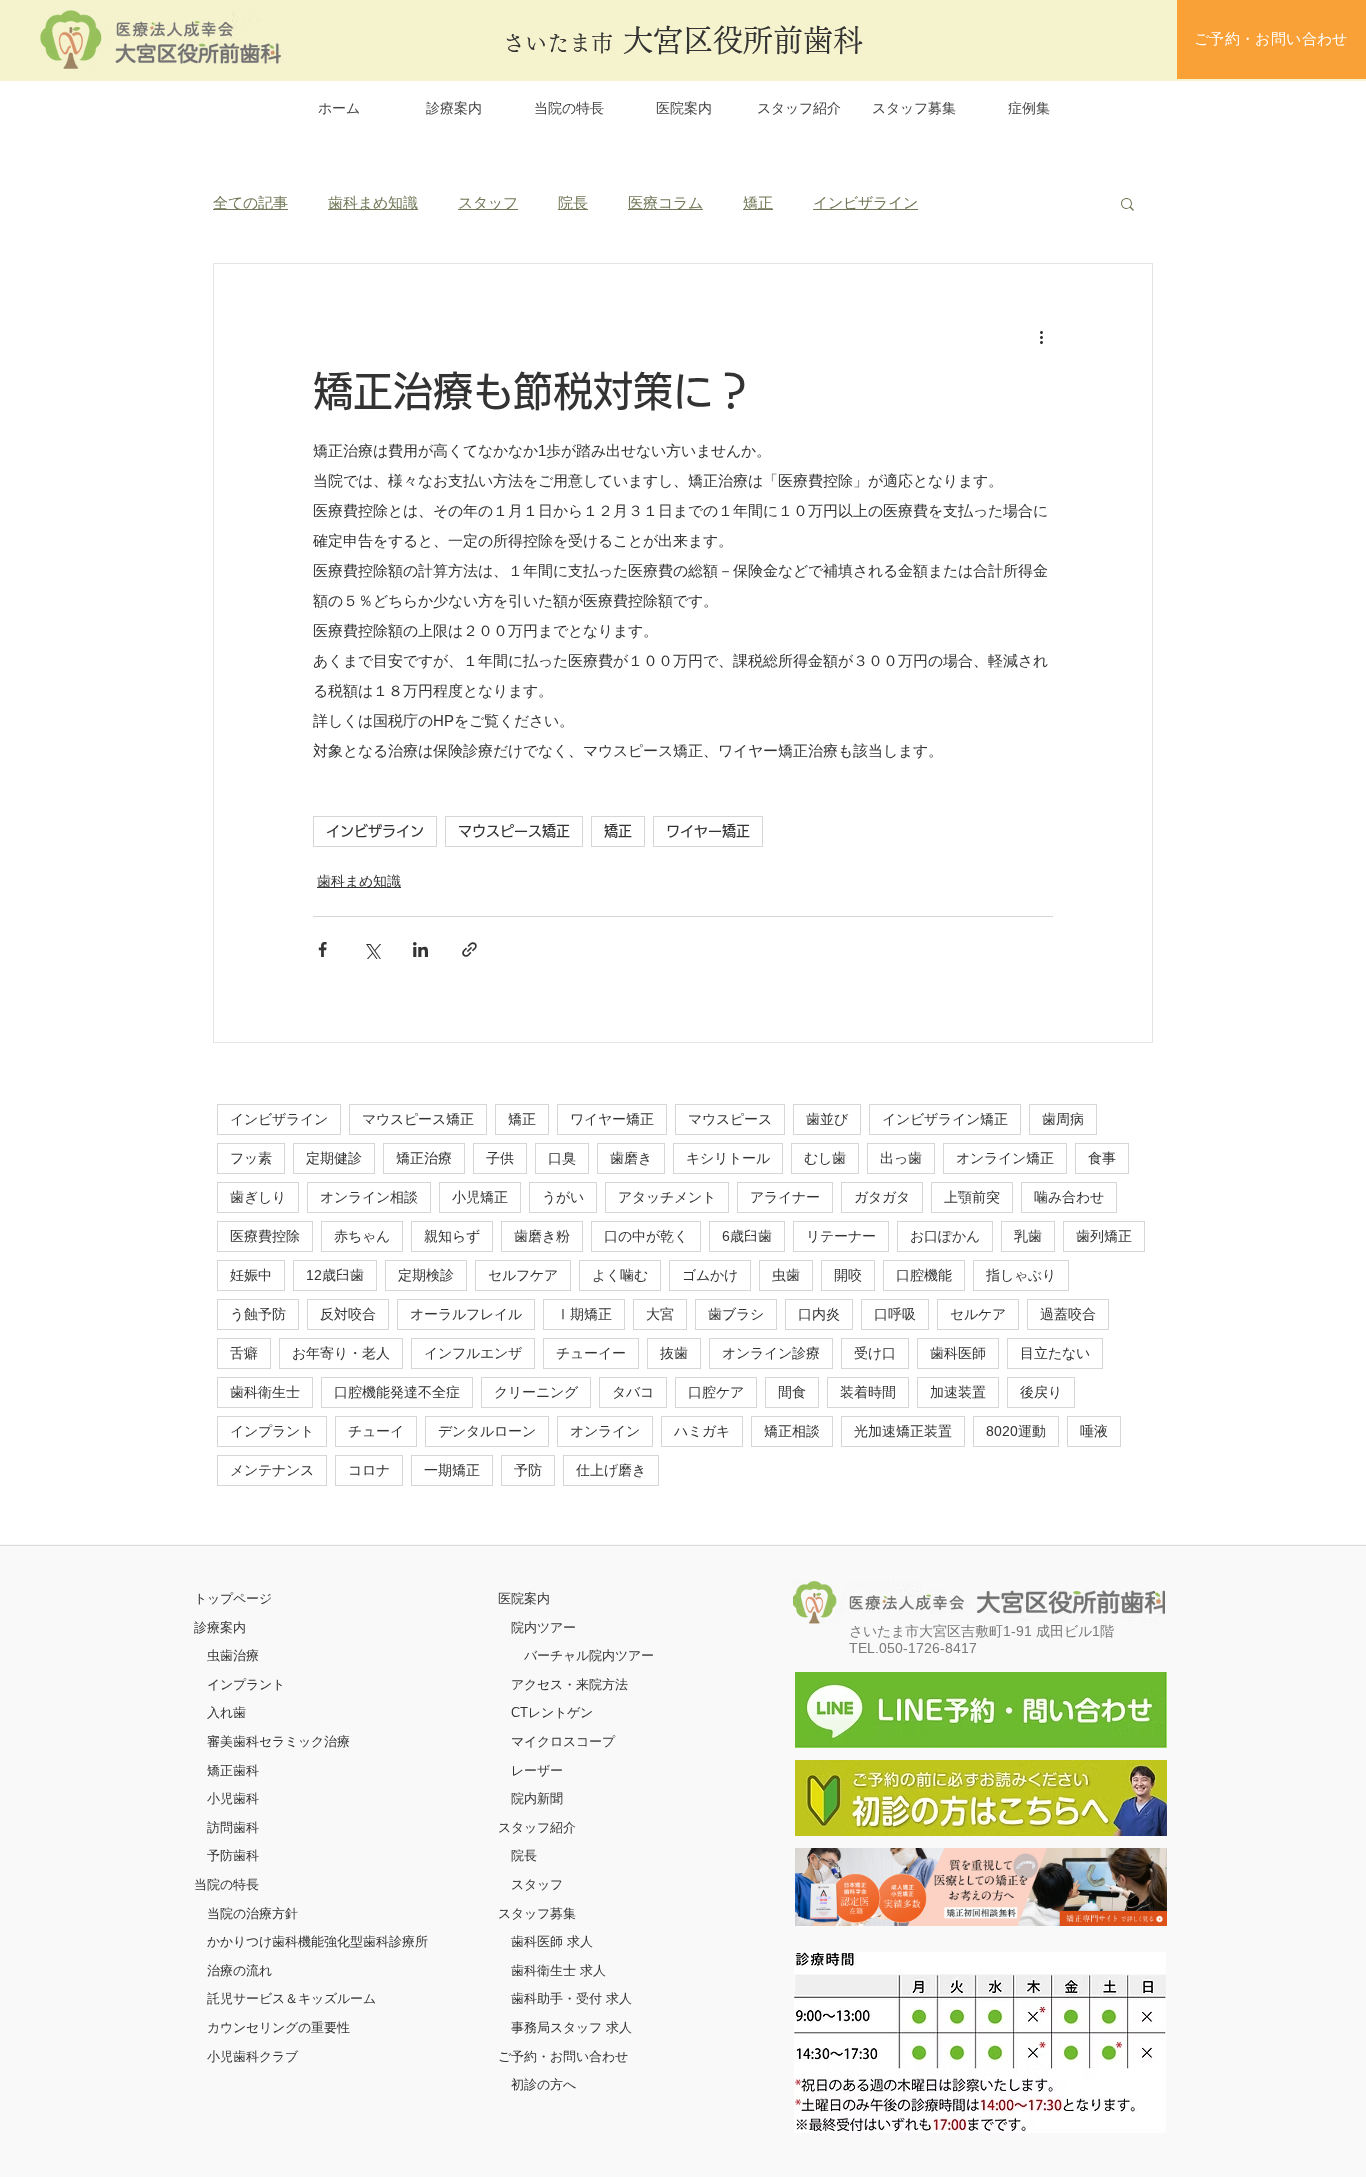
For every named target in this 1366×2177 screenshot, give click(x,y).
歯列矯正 (1104, 1236)
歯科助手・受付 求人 (571, 1998)
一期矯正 (452, 1470)
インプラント (272, 1431)
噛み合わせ (1069, 1197)
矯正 (758, 202)
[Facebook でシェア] (322, 949)
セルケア (978, 1314)
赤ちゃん (362, 1236)
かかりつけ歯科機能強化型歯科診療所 (317, 1941)
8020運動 (1016, 1431)
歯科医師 (958, 1353)
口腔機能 (924, 1275)
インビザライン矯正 (945, 1119)
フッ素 (251, 1158)
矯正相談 (792, 1431)
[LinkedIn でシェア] (420, 949)
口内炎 (819, 1314)
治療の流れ (239, 1970)
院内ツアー (543, 1627)
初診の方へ (543, 2084)
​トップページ (233, 1598)
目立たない (1055, 1353)
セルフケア (523, 1275)
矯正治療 (424, 1158)
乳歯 (1028, 1236)
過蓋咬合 (1068, 1314)
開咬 (848, 1275)
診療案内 (220, 1627)
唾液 (1094, 1431)
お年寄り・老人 (341, 1353)
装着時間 (868, 1392)
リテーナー (841, 1236)
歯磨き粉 (542, 1236)
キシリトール (728, 1158)
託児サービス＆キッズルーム (291, 1998)
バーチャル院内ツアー (589, 1655)
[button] (1127, 203)
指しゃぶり (1021, 1275)
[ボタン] (981, 1887)
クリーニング (536, 1392)
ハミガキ (702, 1431)
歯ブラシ (736, 1314)
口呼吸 (895, 1314)
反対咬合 (348, 1314)
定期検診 (426, 1275)
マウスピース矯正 (514, 831)
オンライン (605, 1431)
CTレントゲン (552, 1712)
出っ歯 (901, 1158)
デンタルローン (487, 1431)
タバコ (633, 1392)
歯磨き (631, 1158)
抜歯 (674, 1353)
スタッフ (488, 202)
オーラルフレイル (466, 1314)
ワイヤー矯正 (708, 831)
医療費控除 (265, 1236)
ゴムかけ (710, 1275)
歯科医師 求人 (552, 1941)
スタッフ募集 (537, 1913)
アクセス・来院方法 (569, 1684)
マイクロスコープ (563, 1741)
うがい (563, 1197)
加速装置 (958, 1392)
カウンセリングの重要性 (278, 2027)
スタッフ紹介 (537, 1827)
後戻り (1041, 1392)
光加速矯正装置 (903, 1431)
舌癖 (244, 1353)
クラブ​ (278, 2056)
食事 (1102, 1158)
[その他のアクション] (1041, 336)
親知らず (452, 1236)
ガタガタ (882, 1197)
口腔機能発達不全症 (397, 1392)
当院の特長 (226, 1884)
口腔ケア (716, 1392)
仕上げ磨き (611, 1470)
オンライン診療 (771, 1353)
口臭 (562, 1158)
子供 (500, 1158)
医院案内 (524, 1598)
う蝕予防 (258, 1314)
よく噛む (620, 1275)
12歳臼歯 (335, 1275)
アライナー (785, 1197)
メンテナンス (272, 1470)
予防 (528, 1470)
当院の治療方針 (252, 1913)
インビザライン (865, 202)
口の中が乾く (646, 1236)
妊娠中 (251, 1275)
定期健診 (334, 1158)
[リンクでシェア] (469, 949)
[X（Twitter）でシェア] (371, 949)
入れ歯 (226, 1712)
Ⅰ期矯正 (584, 1314)
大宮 (660, 1314)
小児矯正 (480, 1197)
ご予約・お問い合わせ (563, 2056)
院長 (573, 202)
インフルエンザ (473, 1353)
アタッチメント (667, 1197)
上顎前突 (972, 1197)
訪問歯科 (233, 1827)
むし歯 (825, 1158)
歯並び (827, 1119)
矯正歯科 (233, 1770)
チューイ (376, 1431)
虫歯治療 (233, 1655)
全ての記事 (250, 202)
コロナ (369, 1470)
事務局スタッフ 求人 (571, 2027)
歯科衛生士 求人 (558, 1970)
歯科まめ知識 (373, 202)
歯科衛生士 (265, 1392)
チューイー (591, 1353)
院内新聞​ (537, 1798)
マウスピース (730, 1119)
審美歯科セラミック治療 (278, 1741)
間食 (792, 1392)
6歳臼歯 (747, 1236)
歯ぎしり (258, 1197)
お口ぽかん (945, 1236)
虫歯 (786, 1275)
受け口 (875, 1353)
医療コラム (665, 202)
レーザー (537, 1770)
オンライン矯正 (1005, 1158)
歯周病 (1063, 1119)
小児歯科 (233, 1798)
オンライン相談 (369, 1197)
